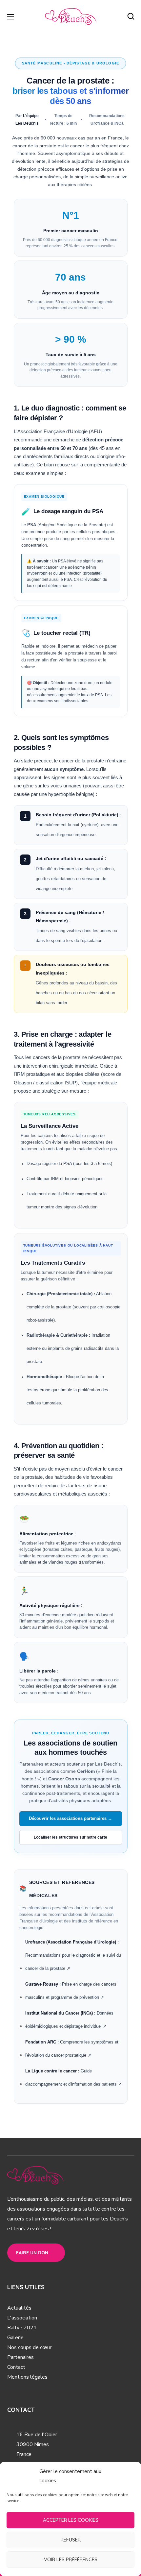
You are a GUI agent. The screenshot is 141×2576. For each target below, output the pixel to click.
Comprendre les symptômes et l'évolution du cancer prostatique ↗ (72, 2049)
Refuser (71, 2540)
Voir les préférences (71, 2559)
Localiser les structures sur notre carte (70, 1837)
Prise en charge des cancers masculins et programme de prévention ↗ (71, 1991)
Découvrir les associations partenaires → (70, 1819)
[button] (131, 16)
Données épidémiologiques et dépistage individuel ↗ (69, 2020)
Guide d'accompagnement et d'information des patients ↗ (73, 2078)
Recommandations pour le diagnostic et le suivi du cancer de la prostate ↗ (73, 1955)
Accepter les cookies (71, 2520)
